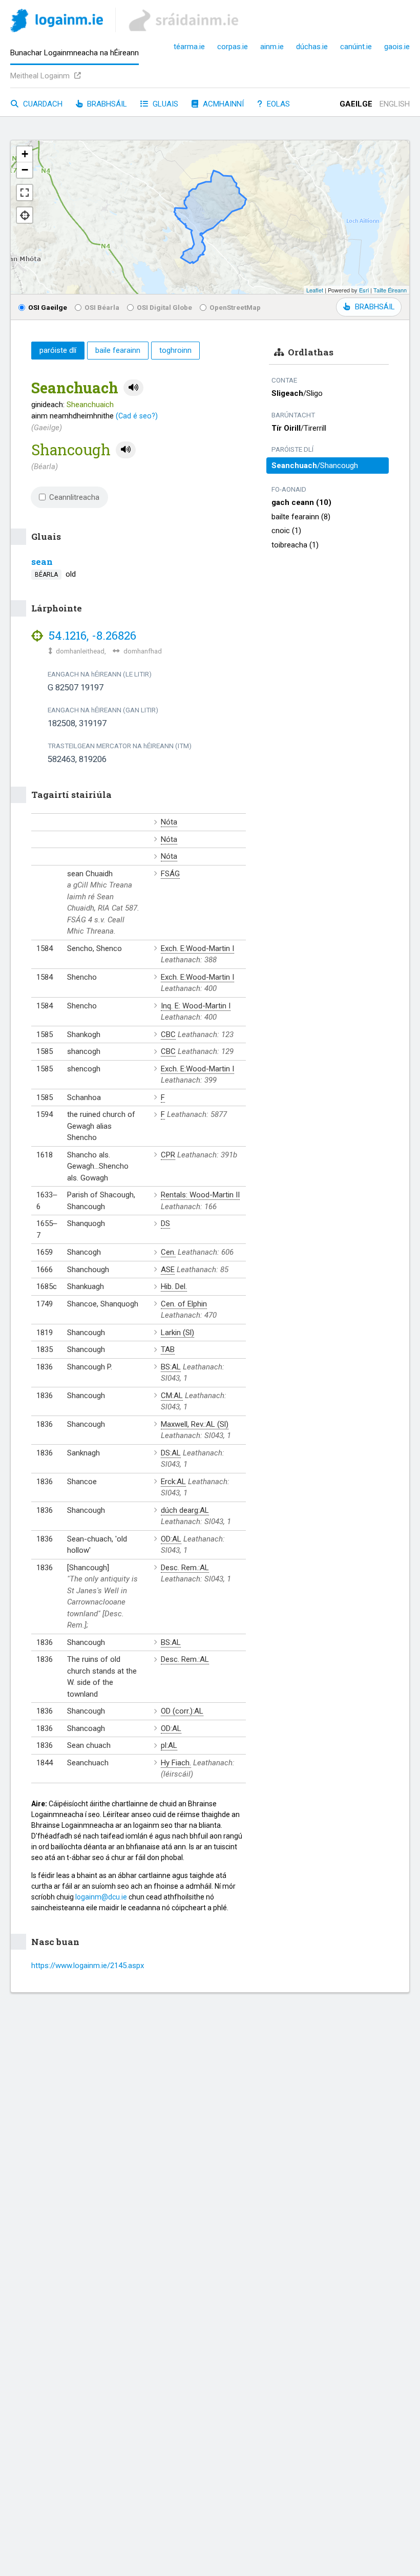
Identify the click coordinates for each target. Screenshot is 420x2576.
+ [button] (25, 154)
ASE (168, 1270)
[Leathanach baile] (57, 22)
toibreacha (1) (295, 545)
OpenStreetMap (235, 307)
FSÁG (170, 874)
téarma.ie (189, 47)
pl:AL (169, 1745)
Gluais (164, 104)
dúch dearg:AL (185, 1510)
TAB (168, 1349)
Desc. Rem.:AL (185, 1568)
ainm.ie (272, 47)
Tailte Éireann (390, 290)
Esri (364, 290)
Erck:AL (173, 1482)
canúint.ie (356, 47)
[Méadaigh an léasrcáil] (25, 193)
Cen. (168, 1252)
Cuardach (42, 104)
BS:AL (171, 1367)
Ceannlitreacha (74, 497)
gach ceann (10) (301, 502)
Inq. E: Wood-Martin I (196, 1006)
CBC (168, 1034)
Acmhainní (222, 104)
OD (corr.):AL (182, 1711)
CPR (168, 1155)
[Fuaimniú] (133, 388)
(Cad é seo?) (137, 416)
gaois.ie (397, 47)
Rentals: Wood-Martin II (200, 1195)
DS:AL (171, 1453)
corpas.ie (233, 47)
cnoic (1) (286, 531)
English (395, 104)
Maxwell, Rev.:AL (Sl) (195, 1424)
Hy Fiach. (176, 1763)
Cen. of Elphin (184, 1304)
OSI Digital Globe (164, 307)
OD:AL (171, 1539)
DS (165, 1223)
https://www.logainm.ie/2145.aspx (88, 1966)
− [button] (25, 170)
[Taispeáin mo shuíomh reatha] (25, 215)
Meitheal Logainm (41, 76)
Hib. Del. (174, 1286)
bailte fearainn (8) (301, 517)
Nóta (169, 822)
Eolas (277, 104)
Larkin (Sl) (177, 1333)
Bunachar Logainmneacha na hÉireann (75, 53)
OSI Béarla (102, 307)
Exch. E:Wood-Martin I (197, 948)
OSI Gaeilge (48, 307)
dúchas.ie (312, 47)
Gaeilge (356, 104)
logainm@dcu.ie (101, 1897)
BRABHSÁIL (375, 307)
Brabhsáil (106, 104)
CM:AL (172, 1396)
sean (42, 562)
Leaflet (315, 290)
